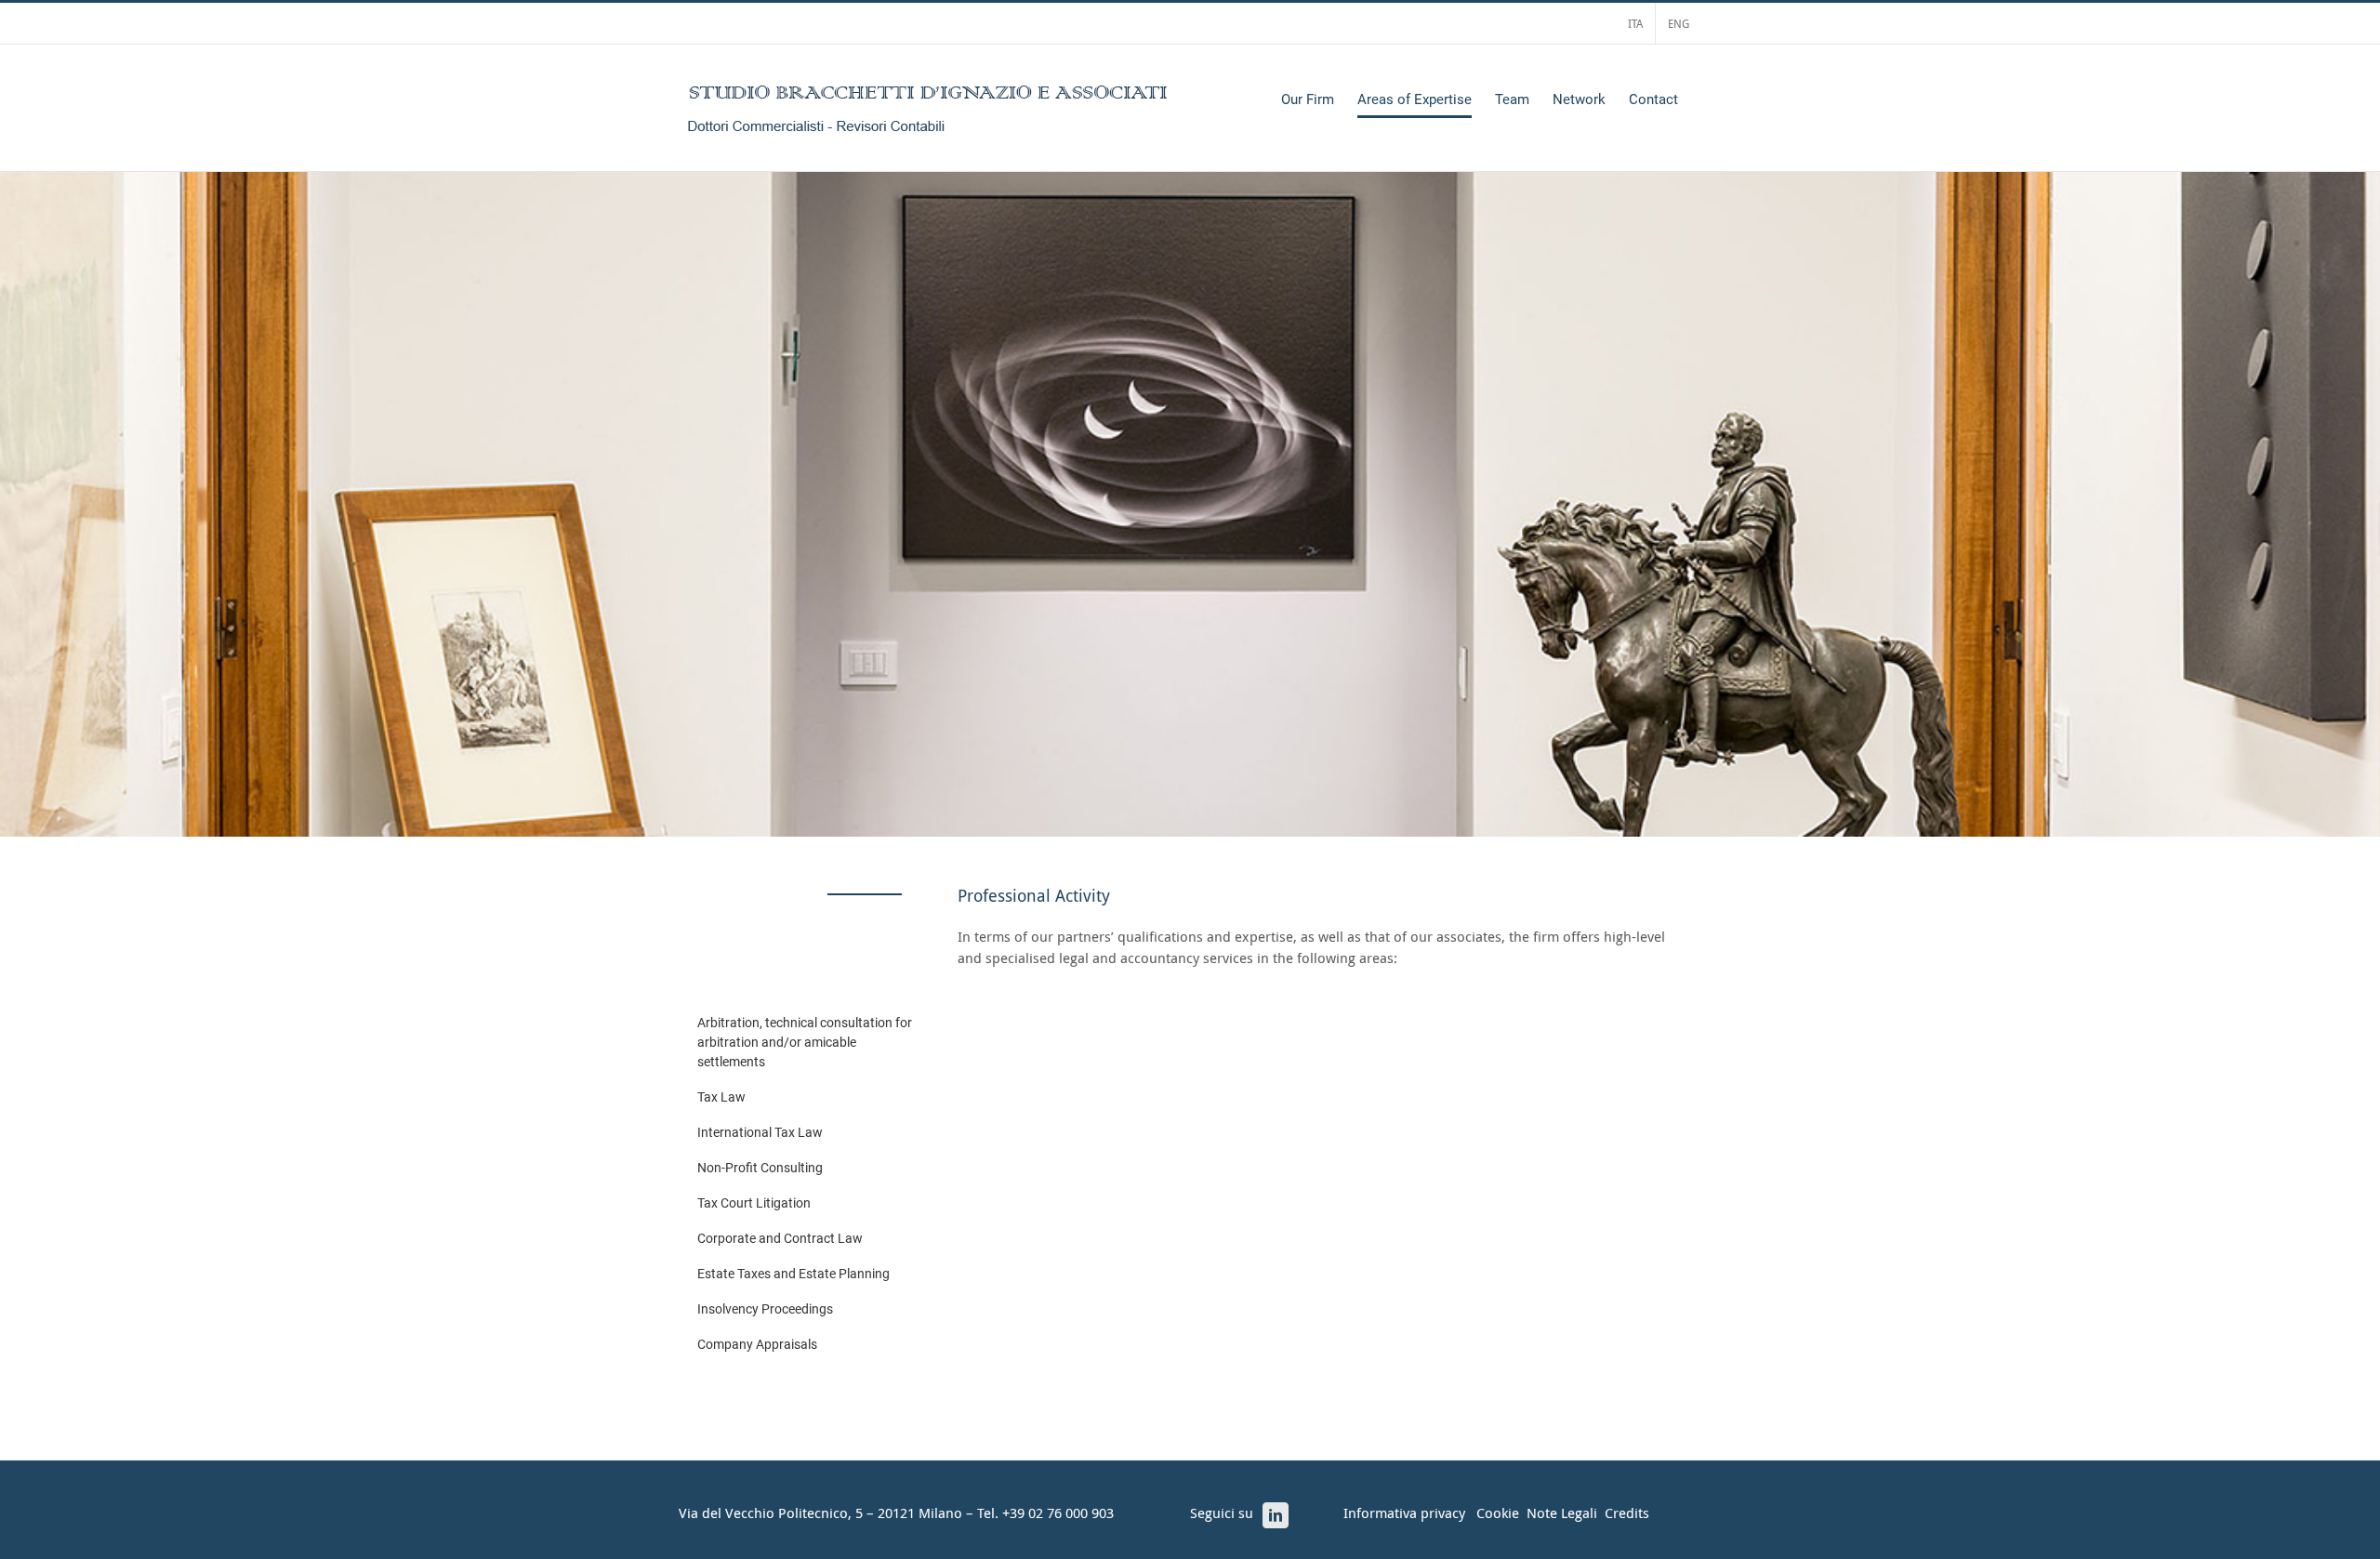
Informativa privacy (1404, 1513)
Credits (1627, 1513)
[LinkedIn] (1276, 1515)
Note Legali (1562, 1513)
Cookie (1498, 1513)
